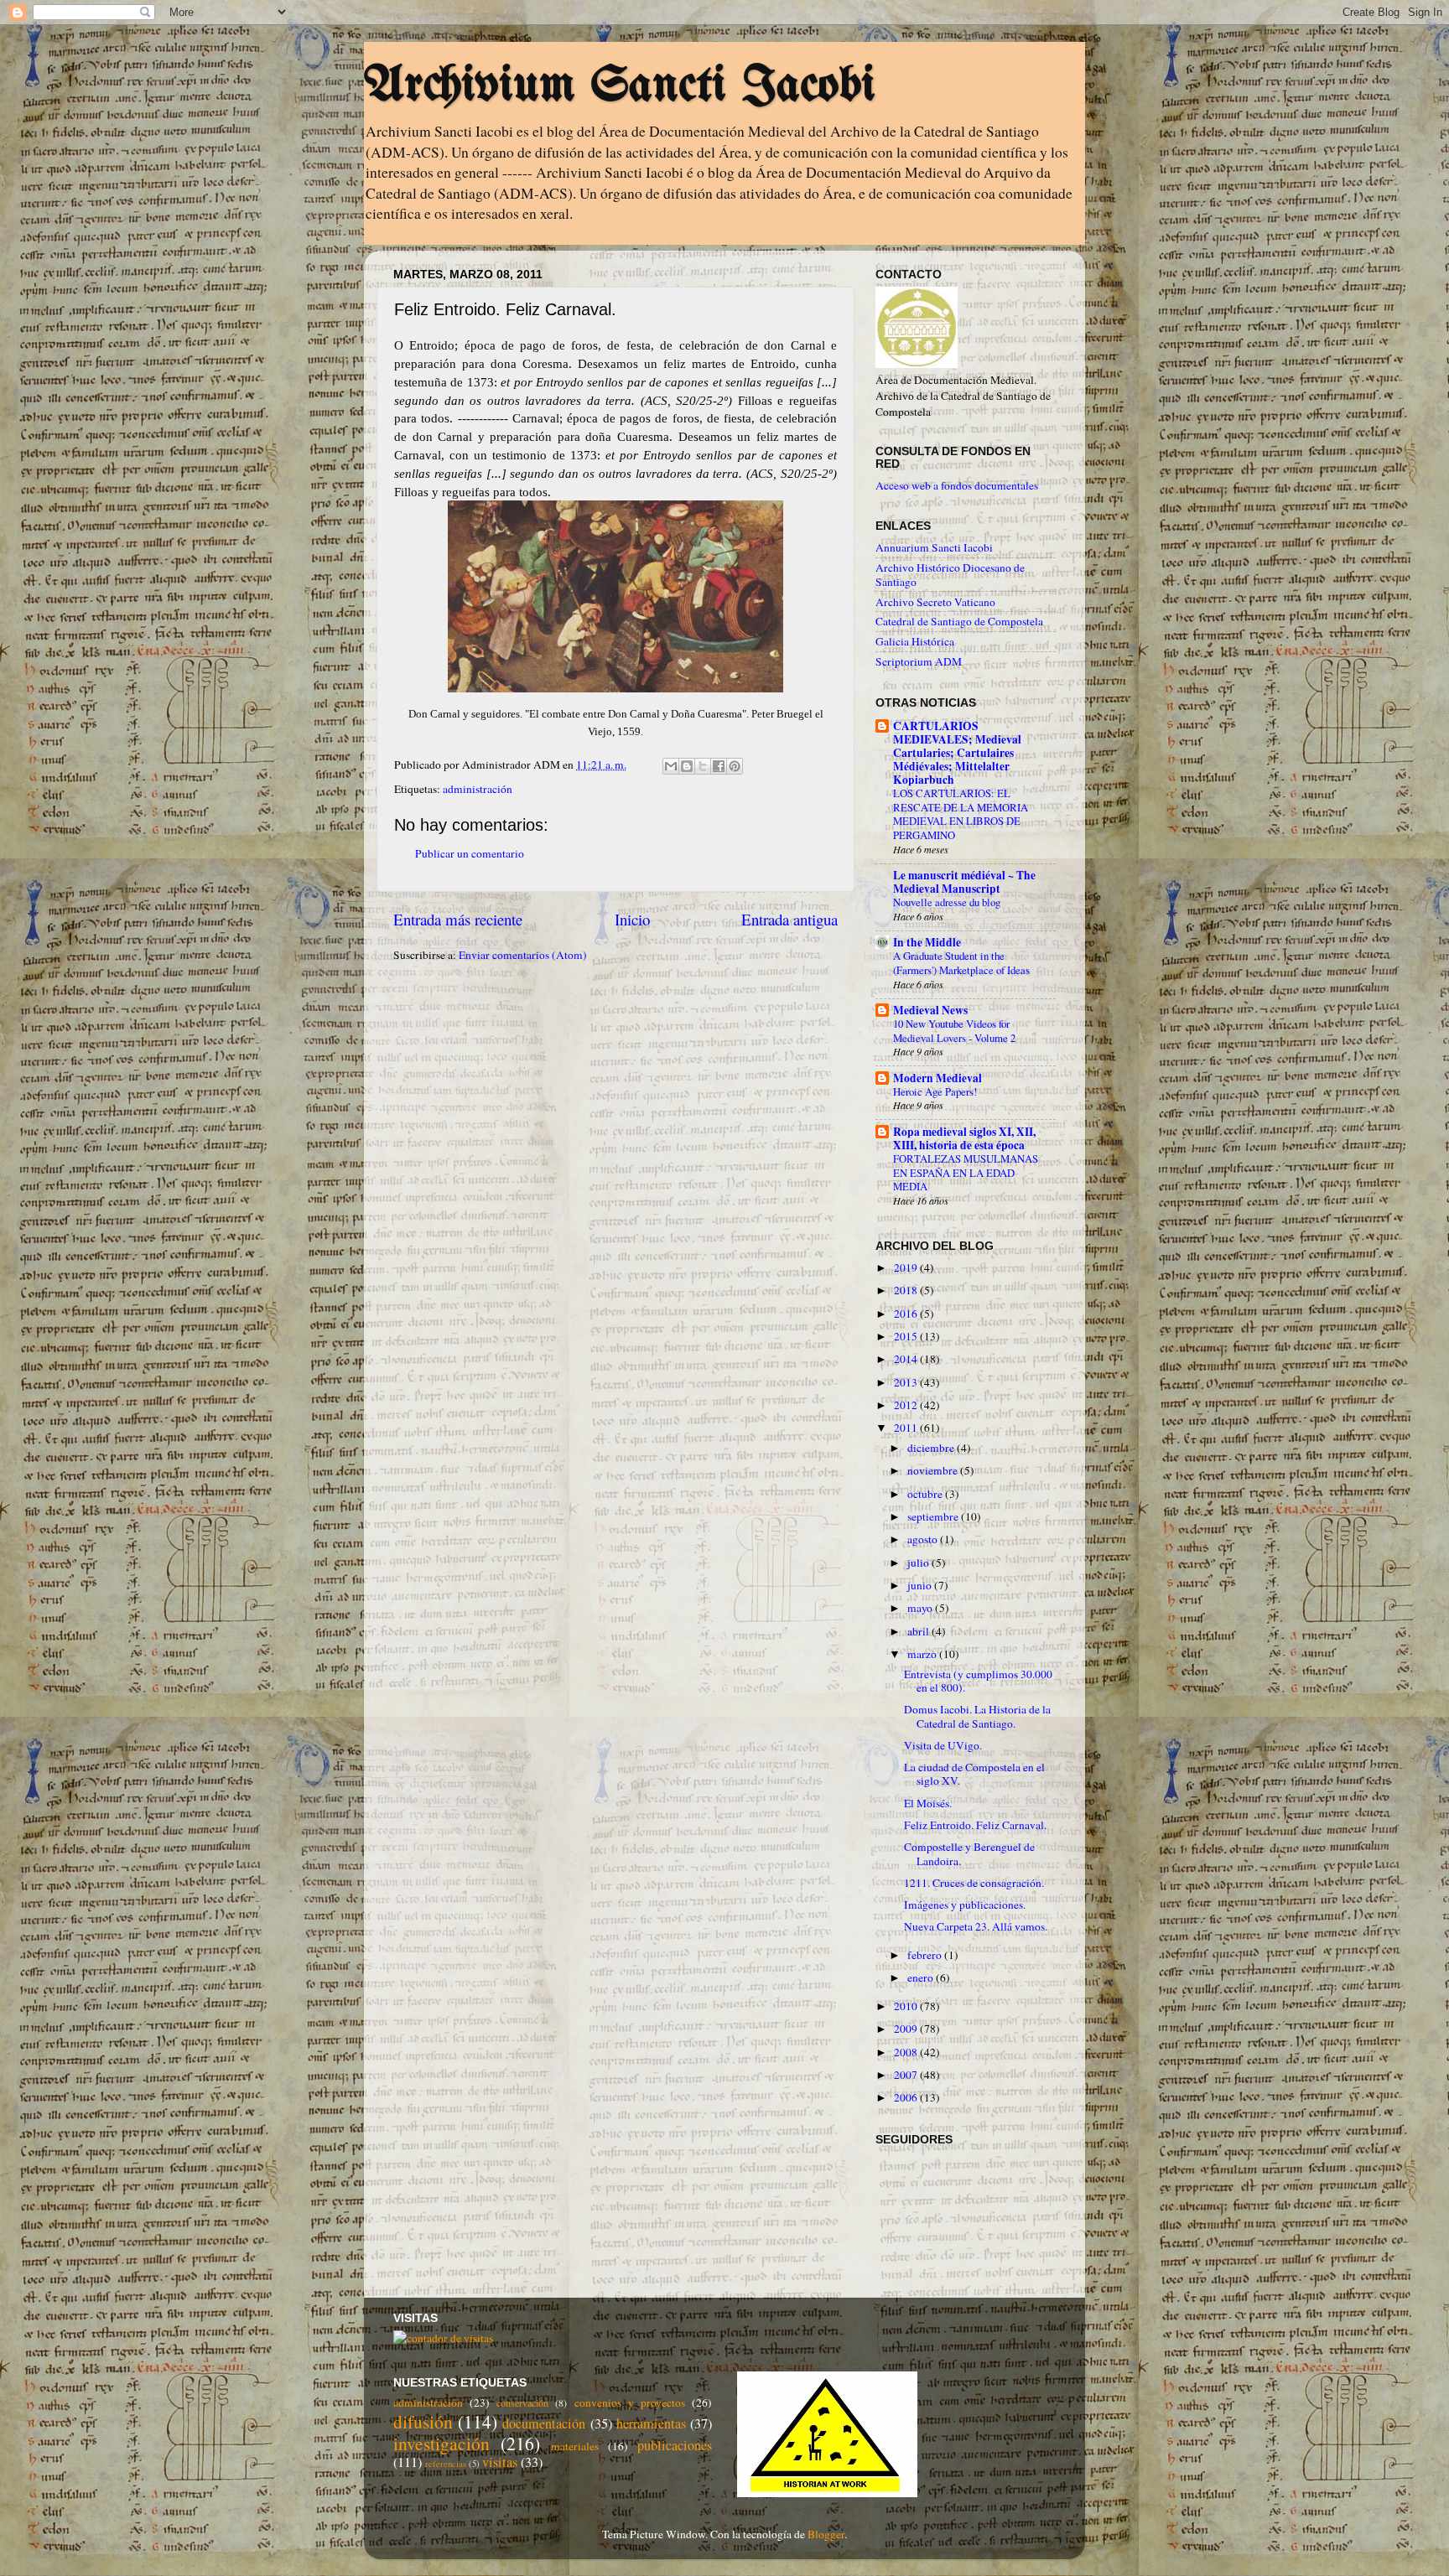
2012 (907, 1405)
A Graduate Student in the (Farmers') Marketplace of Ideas (961, 963)
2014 (907, 1359)
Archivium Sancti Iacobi (620, 86)
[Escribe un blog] (687, 766)
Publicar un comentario (470, 853)
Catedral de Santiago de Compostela (959, 621)
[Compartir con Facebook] (719, 766)
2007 (907, 2075)
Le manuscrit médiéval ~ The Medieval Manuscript (964, 882)
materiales (575, 2446)
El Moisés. (928, 1803)
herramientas (651, 2423)
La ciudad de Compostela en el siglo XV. (974, 1774)
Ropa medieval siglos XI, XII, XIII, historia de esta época (964, 1138)
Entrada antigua (789, 919)
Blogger (826, 2534)
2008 (907, 2052)
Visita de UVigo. (943, 1745)
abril (919, 1631)
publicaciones (675, 2445)
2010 (907, 2006)
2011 (907, 1428)
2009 (907, 2029)
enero (922, 1977)
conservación (522, 2402)
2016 (907, 1314)
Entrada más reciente (458, 919)
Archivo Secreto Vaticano (935, 602)
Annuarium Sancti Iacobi (934, 547)
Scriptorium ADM (919, 661)
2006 (907, 2097)
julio (919, 1563)
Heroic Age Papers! (935, 1091)
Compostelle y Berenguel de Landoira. (969, 1853)
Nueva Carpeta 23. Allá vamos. (976, 1926)
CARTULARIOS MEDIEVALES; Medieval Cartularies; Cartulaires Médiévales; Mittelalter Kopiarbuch (957, 753)
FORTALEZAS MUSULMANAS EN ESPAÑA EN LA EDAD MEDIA (966, 1172)
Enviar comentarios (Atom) (523, 955)
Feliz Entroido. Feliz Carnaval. (975, 1825)
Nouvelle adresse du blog (947, 902)
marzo (923, 1654)
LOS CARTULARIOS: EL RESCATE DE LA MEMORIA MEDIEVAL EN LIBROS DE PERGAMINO (961, 814)
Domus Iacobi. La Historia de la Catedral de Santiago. (977, 1716)
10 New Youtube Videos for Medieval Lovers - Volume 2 (954, 1031)
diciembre (932, 1448)
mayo (921, 1608)
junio (921, 1585)
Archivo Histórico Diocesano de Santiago (950, 574)
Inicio (632, 919)
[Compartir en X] (703, 766)
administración (478, 789)
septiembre (934, 1516)
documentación (544, 2423)
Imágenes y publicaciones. (965, 1905)
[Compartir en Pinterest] (735, 766)
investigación (441, 2443)
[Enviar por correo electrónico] (671, 766)
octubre (926, 1494)
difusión (423, 2421)
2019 (907, 1267)
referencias (446, 2464)
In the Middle (927, 942)
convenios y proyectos (630, 2402)
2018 (907, 1290)
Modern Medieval (937, 1078)
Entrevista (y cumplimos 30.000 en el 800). (978, 1681)
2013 (907, 1382)
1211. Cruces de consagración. (974, 1883)
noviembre (934, 1470)
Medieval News (930, 1010)
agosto (924, 1539)
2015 (907, 1336)
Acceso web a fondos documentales (957, 485)
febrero (926, 1955)
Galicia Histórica (915, 641)
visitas (500, 2462)
